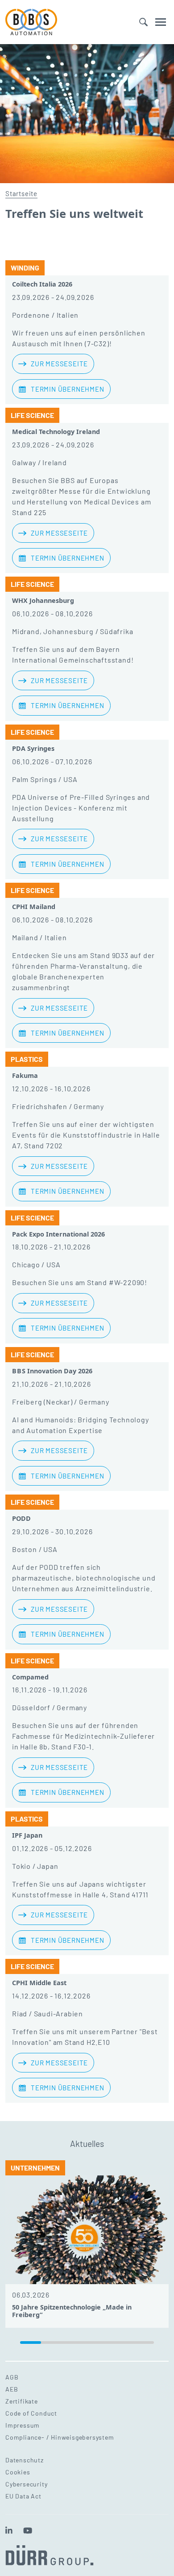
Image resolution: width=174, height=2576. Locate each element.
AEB (12, 2389)
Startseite (21, 193)
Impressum (23, 2425)
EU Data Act (23, 2496)
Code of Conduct (31, 2413)
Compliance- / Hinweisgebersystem (60, 2437)
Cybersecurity (26, 2484)
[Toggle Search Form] (143, 22)
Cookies (18, 2472)
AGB (12, 2377)
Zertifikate (22, 2401)
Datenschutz (25, 2460)
